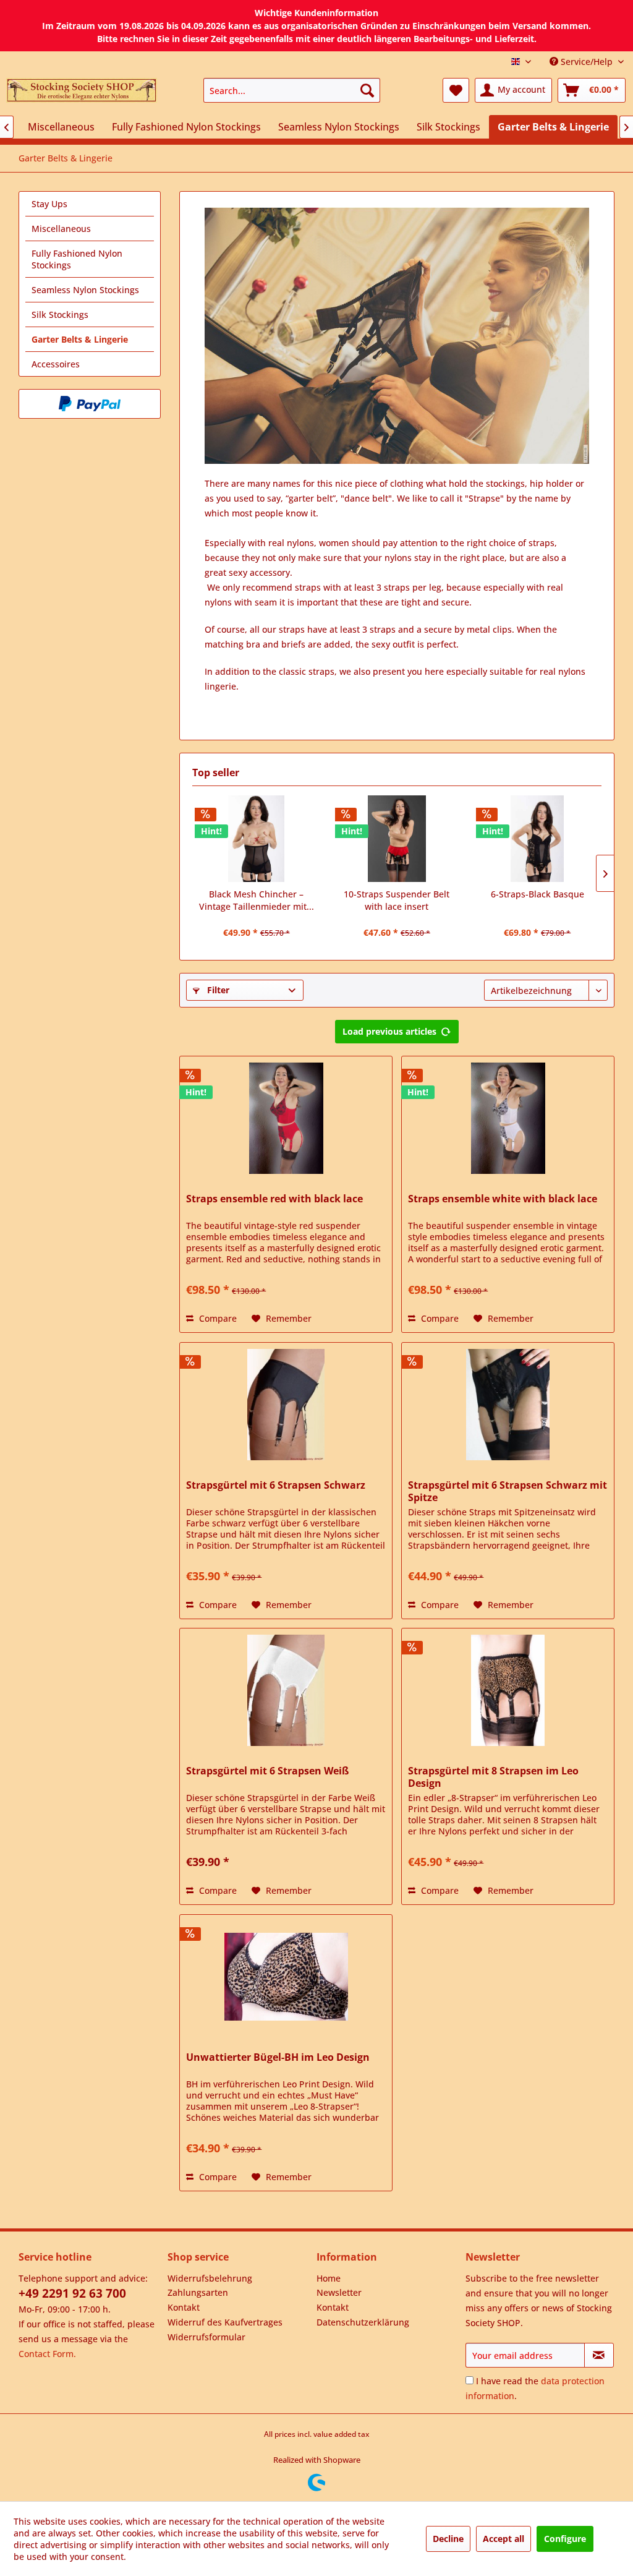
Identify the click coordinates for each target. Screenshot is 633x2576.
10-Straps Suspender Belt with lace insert (397, 900)
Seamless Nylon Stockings (85, 290)
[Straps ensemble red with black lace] (286, 1118)
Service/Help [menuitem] (587, 62)
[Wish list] (456, 90)
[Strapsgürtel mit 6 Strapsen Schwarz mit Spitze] (508, 1405)
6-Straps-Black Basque (537, 894)
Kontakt (184, 2307)
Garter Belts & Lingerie (80, 339)
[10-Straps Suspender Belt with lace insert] (397, 839)
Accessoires (56, 364)
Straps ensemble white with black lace (503, 1199)
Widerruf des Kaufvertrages (225, 2322)
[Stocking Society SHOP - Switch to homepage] (82, 93)
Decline (448, 2539)
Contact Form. (47, 2354)
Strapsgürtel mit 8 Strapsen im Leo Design (493, 1777)
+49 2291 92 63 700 (72, 2293)
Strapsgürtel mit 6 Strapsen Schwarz (276, 1485)
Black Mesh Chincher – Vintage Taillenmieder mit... (257, 900)
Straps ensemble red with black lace (274, 1199)
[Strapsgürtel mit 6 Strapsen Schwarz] (286, 1405)
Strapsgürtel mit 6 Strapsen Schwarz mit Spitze (508, 1491)
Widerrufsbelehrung (210, 2278)
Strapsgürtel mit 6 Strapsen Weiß (267, 1771)
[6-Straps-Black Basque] (537, 839)
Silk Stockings (60, 315)
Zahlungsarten (198, 2292)
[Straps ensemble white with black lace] (508, 1118)
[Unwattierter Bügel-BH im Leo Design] (286, 1977)
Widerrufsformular (206, 2337)
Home (329, 2278)
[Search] (367, 90)
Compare (217, 1318)
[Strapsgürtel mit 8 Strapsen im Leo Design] (508, 1690)
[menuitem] (292, 90)
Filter (217, 990)
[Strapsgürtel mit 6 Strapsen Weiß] (286, 1690)
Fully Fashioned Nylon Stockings (77, 259)
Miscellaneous (61, 229)
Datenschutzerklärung (363, 2322)
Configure (565, 2539)
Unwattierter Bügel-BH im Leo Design (278, 2057)
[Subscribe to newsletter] (599, 2355)
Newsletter (339, 2292)
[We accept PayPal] (90, 404)
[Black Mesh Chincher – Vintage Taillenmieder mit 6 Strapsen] (256, 839)
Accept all (503, 2539)
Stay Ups (49, 204)
